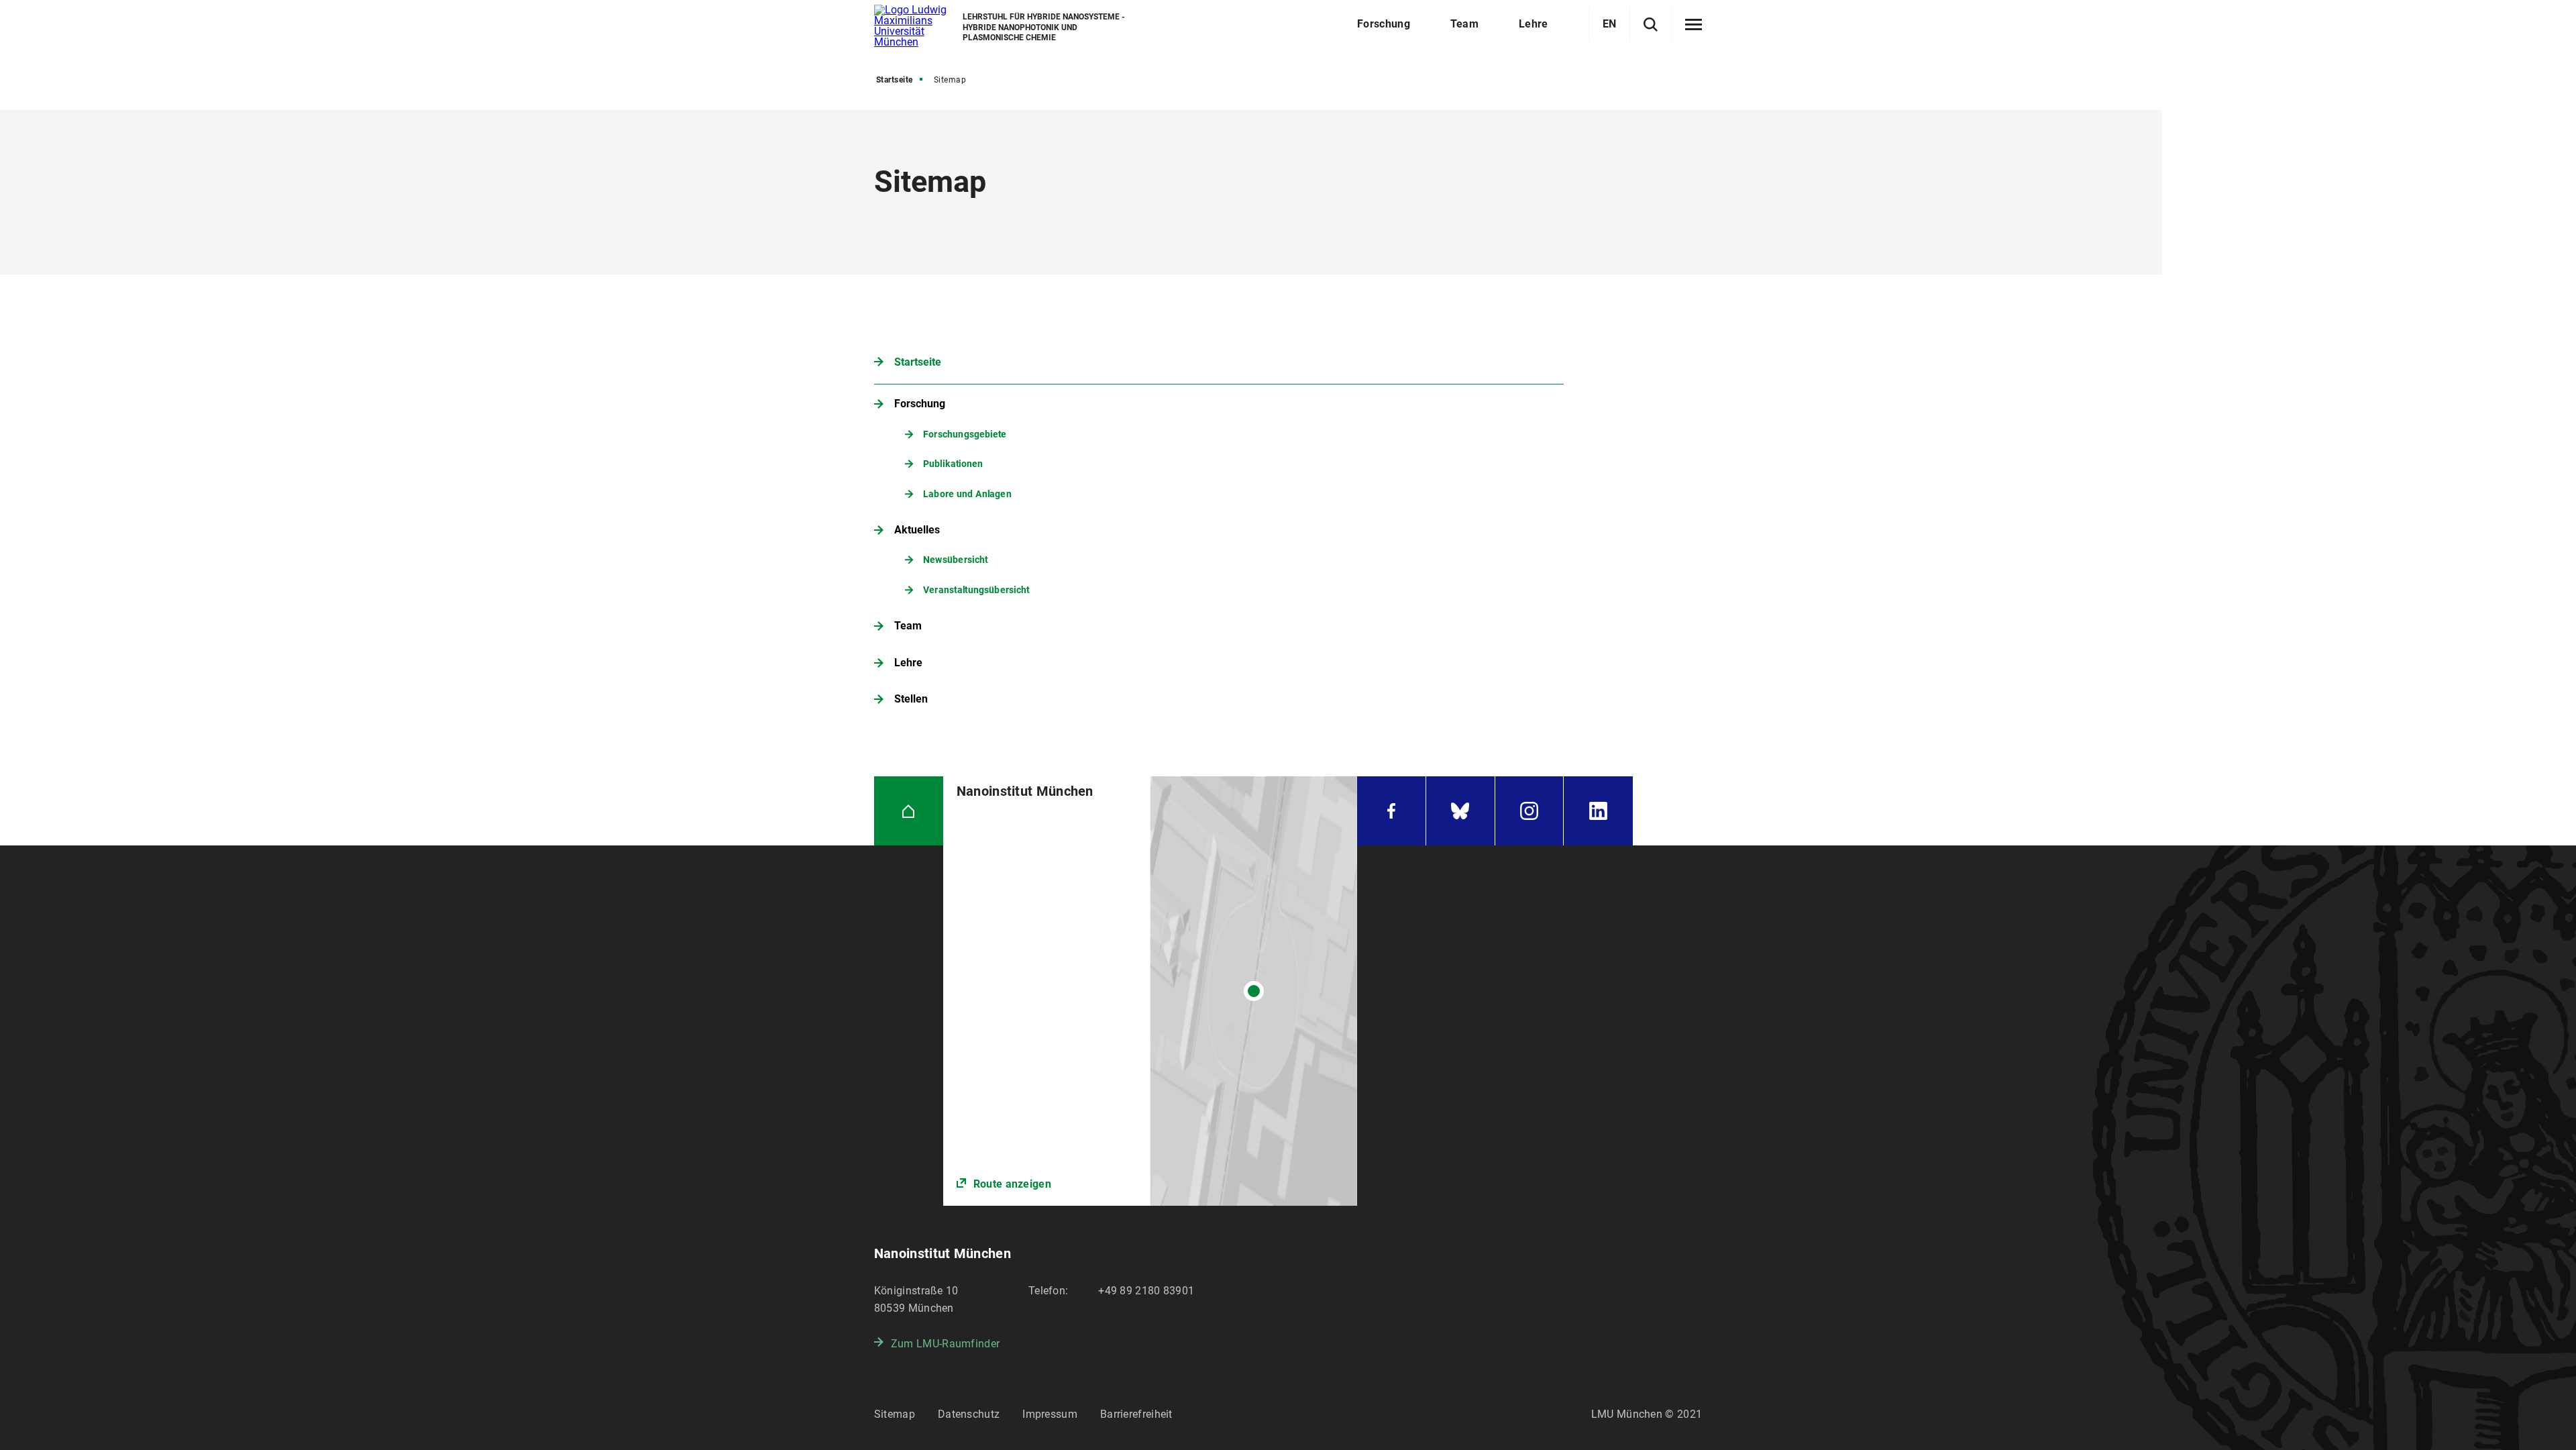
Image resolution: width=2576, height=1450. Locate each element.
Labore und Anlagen (967, 494)
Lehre (908, 663)
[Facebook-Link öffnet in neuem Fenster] (1391, 811)
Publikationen (953, 463)
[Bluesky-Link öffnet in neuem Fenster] (1460, 811)
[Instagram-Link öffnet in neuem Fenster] (1529, 811)
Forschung (920, 404)
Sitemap (895, 1414)
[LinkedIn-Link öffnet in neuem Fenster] (1598, 811)
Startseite (895, 80)
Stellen (911, 699)
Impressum (1050, 1414)
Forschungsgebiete (965, 434)
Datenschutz (969, 1414)
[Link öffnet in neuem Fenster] (1150, 991)
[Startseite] (909, 811)
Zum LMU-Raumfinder (945, 1344)
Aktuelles (917, 530)
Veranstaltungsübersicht (976, 589)
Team (908, 626)
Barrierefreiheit (1136, 1414)
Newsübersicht (955, 560)
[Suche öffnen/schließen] (1651, 24)
